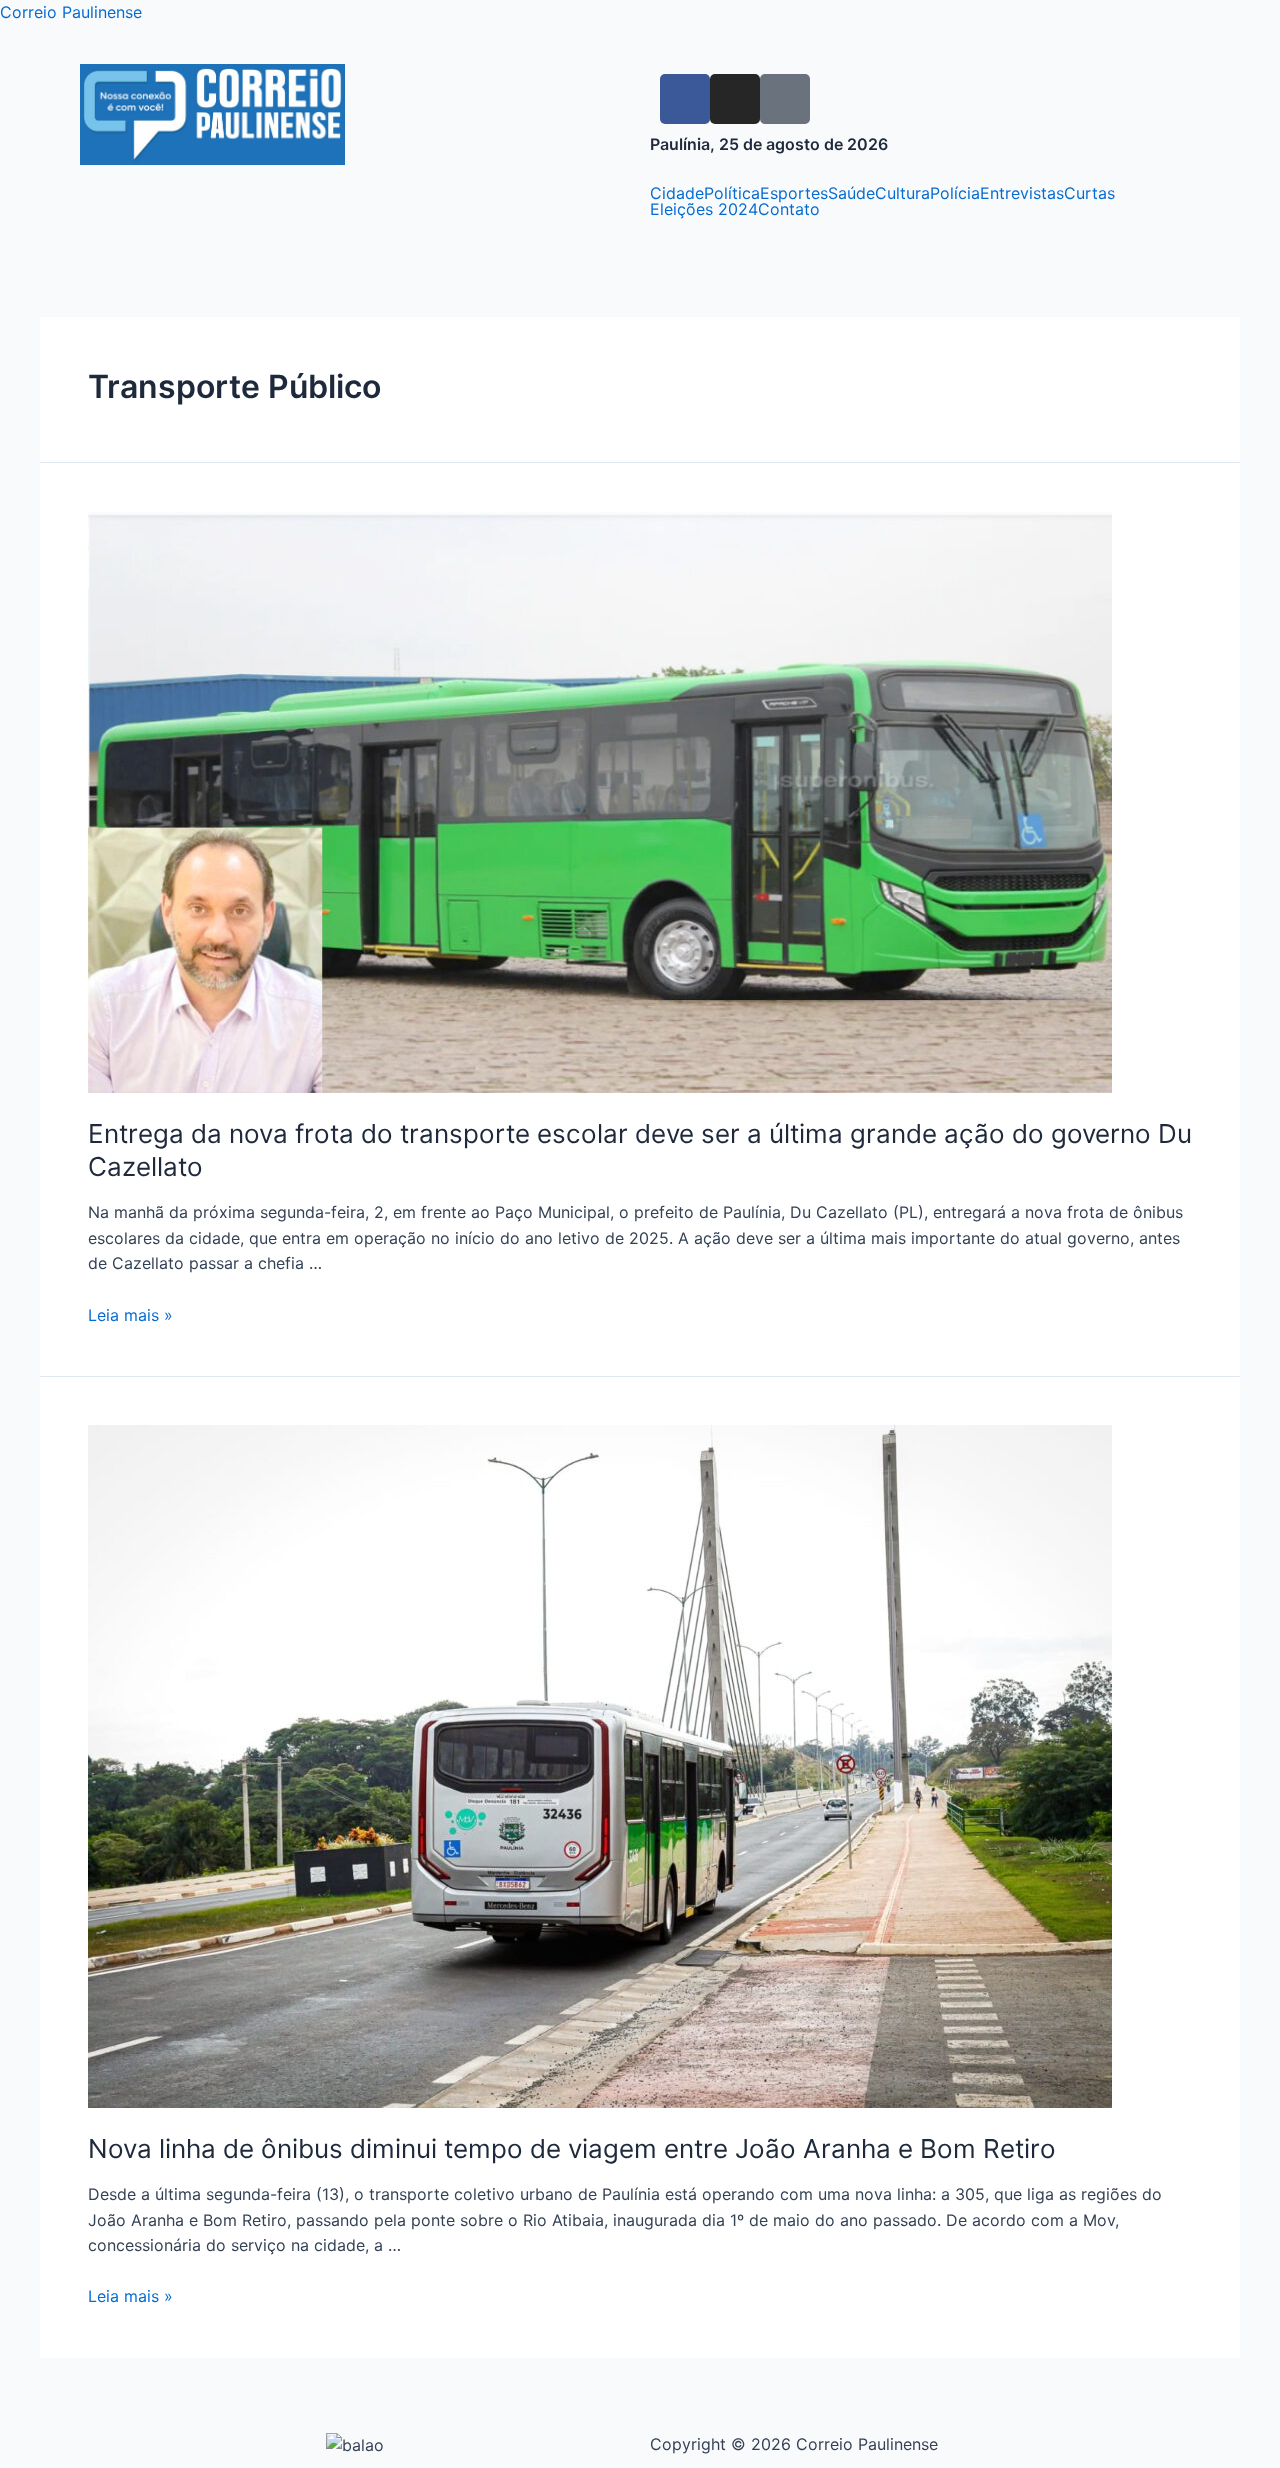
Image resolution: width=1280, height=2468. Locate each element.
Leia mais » (130, 1315)
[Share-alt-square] (785, 99)
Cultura (902, 193)
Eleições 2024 (704, 209)
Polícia (955, 193)
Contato (789, 209)
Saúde (851, 193)
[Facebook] (685, 99)
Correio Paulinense (71, 12)
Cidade (677, 193)
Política (732, 193)
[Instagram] (735, 99)
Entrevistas (1022, 193)
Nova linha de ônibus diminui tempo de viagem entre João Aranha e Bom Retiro (572, 2148)
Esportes (794, 193)
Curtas (1089, 193)
